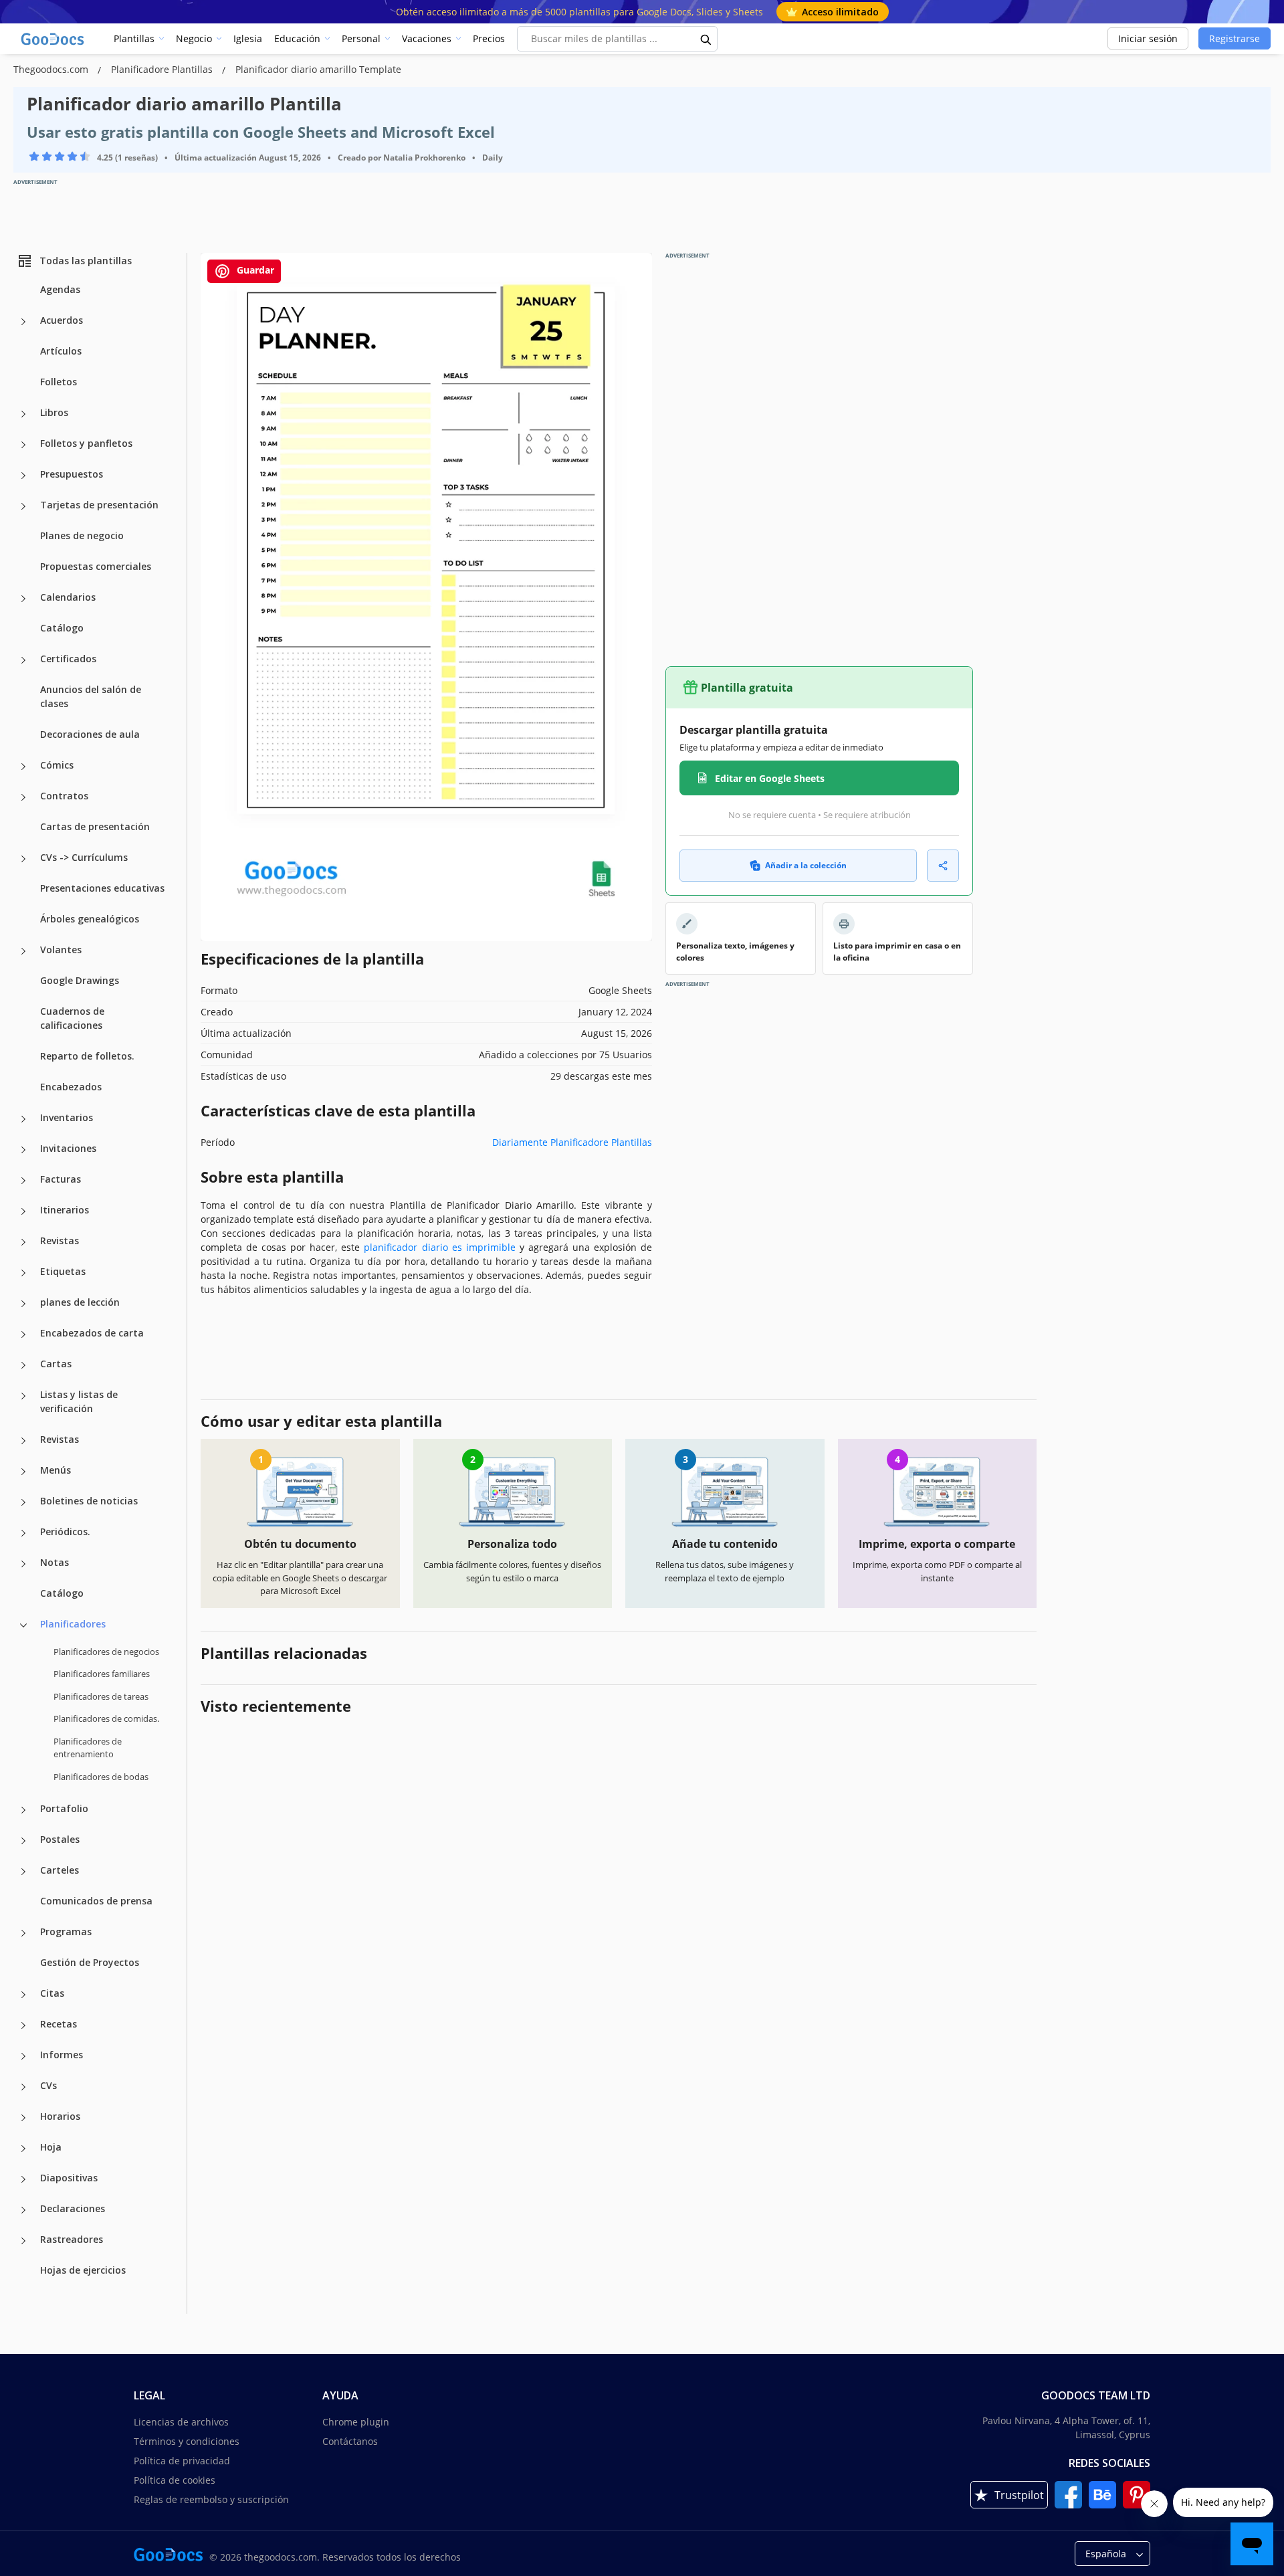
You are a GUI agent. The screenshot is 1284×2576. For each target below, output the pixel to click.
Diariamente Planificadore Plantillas (572, 1142)
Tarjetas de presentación (99, 505)
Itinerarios (65, 1210)
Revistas (60, 1241)
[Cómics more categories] (23, 767)
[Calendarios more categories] (23, 599)
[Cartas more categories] (23, 1365)
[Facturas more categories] (23, 1181)
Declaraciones (73, 2208)
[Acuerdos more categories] (23, 322)
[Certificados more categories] (23, 660)
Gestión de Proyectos (90, 1962)
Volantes (61, 950)
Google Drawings (80, 980)
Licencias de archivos (181, 2422)
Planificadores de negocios (106, 1652)
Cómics (57, 765)
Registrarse (1235, 38)
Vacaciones (427, 38)
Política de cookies (175, 2480)
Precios (489, 38)
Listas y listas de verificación (79, 1401)
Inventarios (67, 1117)
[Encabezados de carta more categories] (23, 1334)
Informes (62, 2055)
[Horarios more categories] (23, 2118)
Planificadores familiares (102, 1674)
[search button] (706, 39)
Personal (361, 38)
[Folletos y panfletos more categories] (23, 445)
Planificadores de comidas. (106, 1718)
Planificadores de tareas (101, 1696)
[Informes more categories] (23, 2056)
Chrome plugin (356, 2422)
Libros (54, 412)
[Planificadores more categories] (23, 1625)
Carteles (60, 1870)
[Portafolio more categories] (23, 1810)
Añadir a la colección (806, 865)
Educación (297, 38)
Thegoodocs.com (52, 69)
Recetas (59, 2024)
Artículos (61, 351)
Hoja (51, 2147)
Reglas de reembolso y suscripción (211, 2499)
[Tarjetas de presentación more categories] (23, 506)
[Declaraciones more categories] (23, 2210)
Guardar (254, 270)
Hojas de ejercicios (83, 2270)
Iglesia (248, 38)
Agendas (60, 289)
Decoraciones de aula (90, 734)
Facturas (61, 1179)
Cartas (56, 1364)
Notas (55, 1562)
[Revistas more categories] (23, 1242)
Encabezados (71, 1087)
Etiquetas (63, 1271)
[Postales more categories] (23, 1841)
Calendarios (68, 597)
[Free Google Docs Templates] (53, 39)
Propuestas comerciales (96, 566)
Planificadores (73, 1624)
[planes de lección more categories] (23, 1304)
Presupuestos (72, 474)
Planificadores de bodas (101, 1777)
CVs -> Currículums (84, 857)
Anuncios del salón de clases (91, 696)
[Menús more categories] (23, 1472)
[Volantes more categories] (23, 951)
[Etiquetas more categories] (23, 1273)
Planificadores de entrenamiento (88, 1748)
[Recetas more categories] (23, 2025)
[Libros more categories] (23, 414)
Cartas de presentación (95, 826)
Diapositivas (69, 2178)
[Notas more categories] (23, 1564)
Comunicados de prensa (96, 1901)
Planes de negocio (82, 535)
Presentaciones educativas (102, 888)
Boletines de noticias (89, 1501)
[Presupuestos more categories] (23, 476)
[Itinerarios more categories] (23, 1211)
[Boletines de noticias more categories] (23, 1502)
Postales (60, 1839)
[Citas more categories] (23, 1995)
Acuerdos (62, 320)
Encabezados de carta (92, 1333)
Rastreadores (72, 2239)
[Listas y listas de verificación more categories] (23, 1396)
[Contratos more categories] (23, 797)
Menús (56, 1470)
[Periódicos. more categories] (23, 1533)
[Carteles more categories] (23, 1872)
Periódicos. (65, 1531)
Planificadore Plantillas (163, 69)
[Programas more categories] (23, 1933)
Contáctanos (350, 2441)
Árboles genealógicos (90, 919)
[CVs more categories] (23, 2087)
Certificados (68, 659)
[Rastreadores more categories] (23, 2241)
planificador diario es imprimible (439, 1247)
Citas (52, 1993)
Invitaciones (68, 1148)
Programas (66, 1931)
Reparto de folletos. (87, 1056)
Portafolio (64, 1808)
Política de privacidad (182, 2461)
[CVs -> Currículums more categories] (23, 859)
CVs (48, 2085)
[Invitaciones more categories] (23, 1150)
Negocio (194, 38)
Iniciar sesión (1148, 38)
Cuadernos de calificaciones (72, 1018)
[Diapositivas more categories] (23, 2179)
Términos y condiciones (187, 2441)
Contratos (64, 796)
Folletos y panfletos (86, 443)
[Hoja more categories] (23, 2149)
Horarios (60, 2116)
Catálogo (62, 628)
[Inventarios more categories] (23, 1119)
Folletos (59, 382)
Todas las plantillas (86, 261)
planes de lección (80, 1302)
